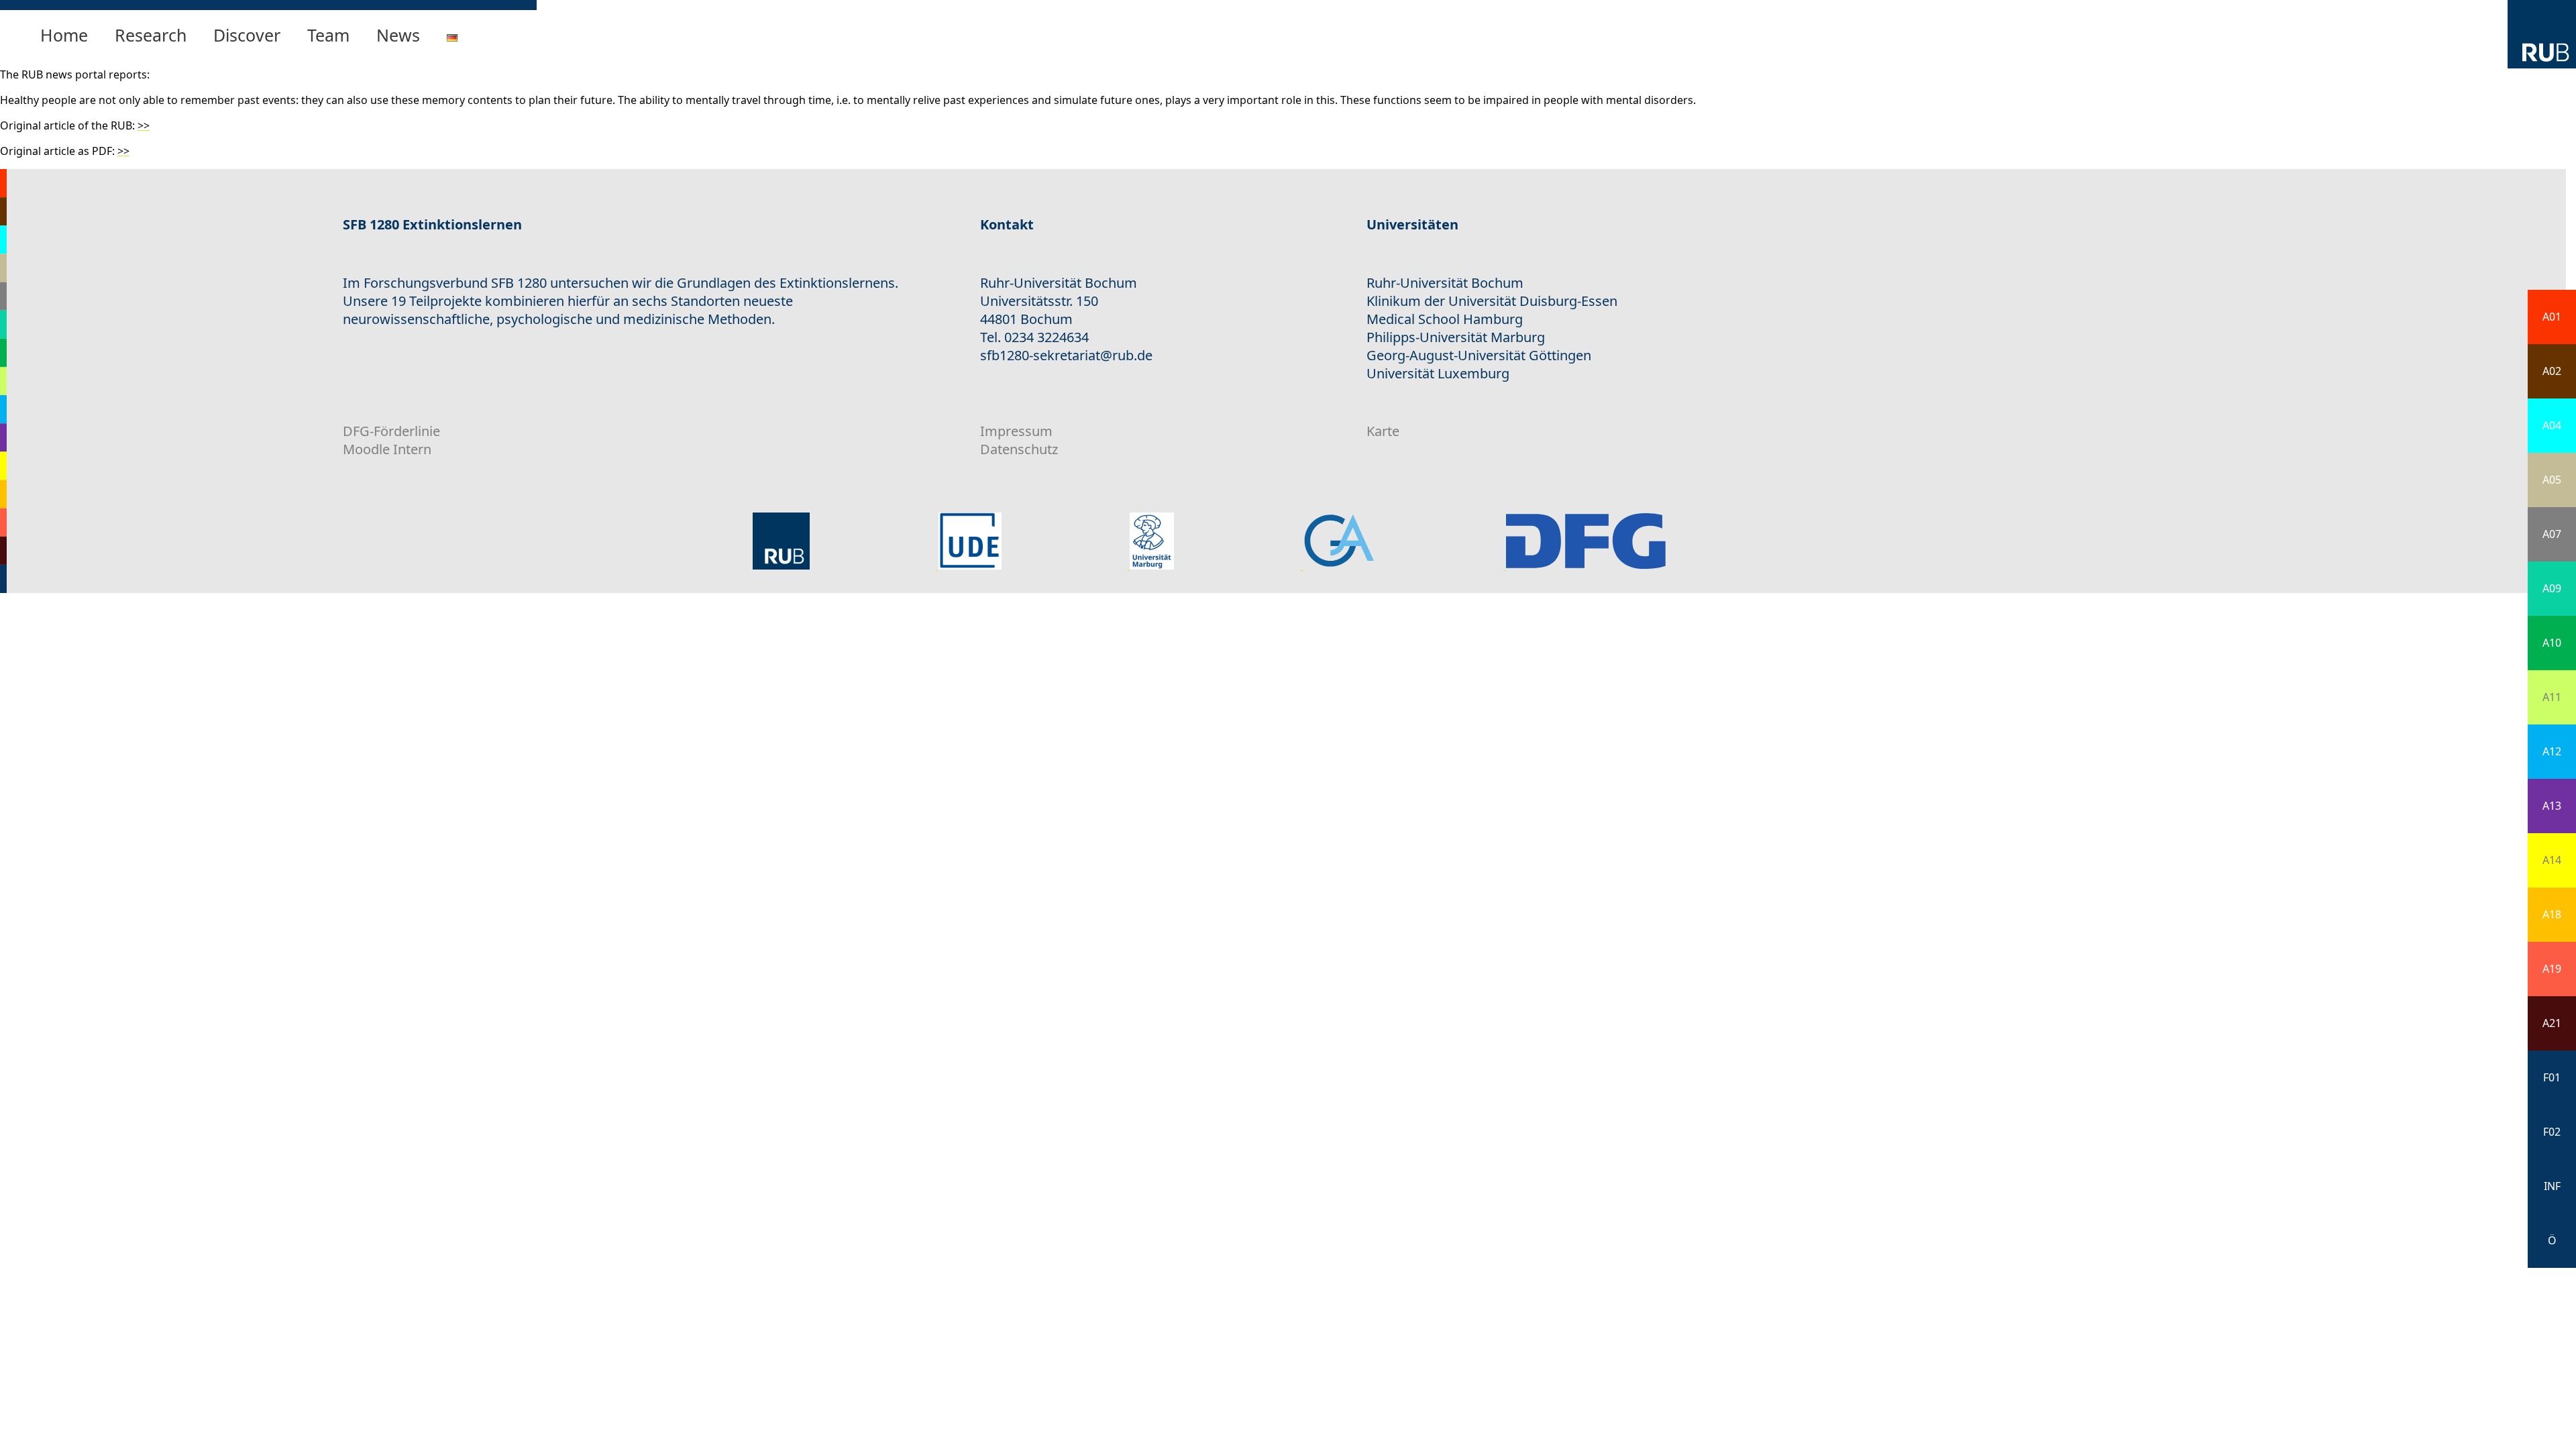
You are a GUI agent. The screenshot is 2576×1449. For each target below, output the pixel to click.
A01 (2552, 317)
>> (144, 125)
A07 (2552, 534)
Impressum (1016, 431)
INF (2552, 1186)
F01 (2552, 1077)
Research (151, 35)
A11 (2552, 697)
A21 (2552, 1023)
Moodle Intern (387, 449)
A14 (2552, 860)
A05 (2552, 480)
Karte (1383, 431)
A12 (2552, 751)
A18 (2552, 914)
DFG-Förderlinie (391, 431)
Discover (247, 35)
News (398, 35)
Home (64, 35)
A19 (2552, 969)
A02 (2552, 371)
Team (328, 35)
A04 (2552, 425)
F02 (2552, 1132)
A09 (2552, 588)
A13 (2552, 806)
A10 (2552, 643)
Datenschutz (1019, 449)
